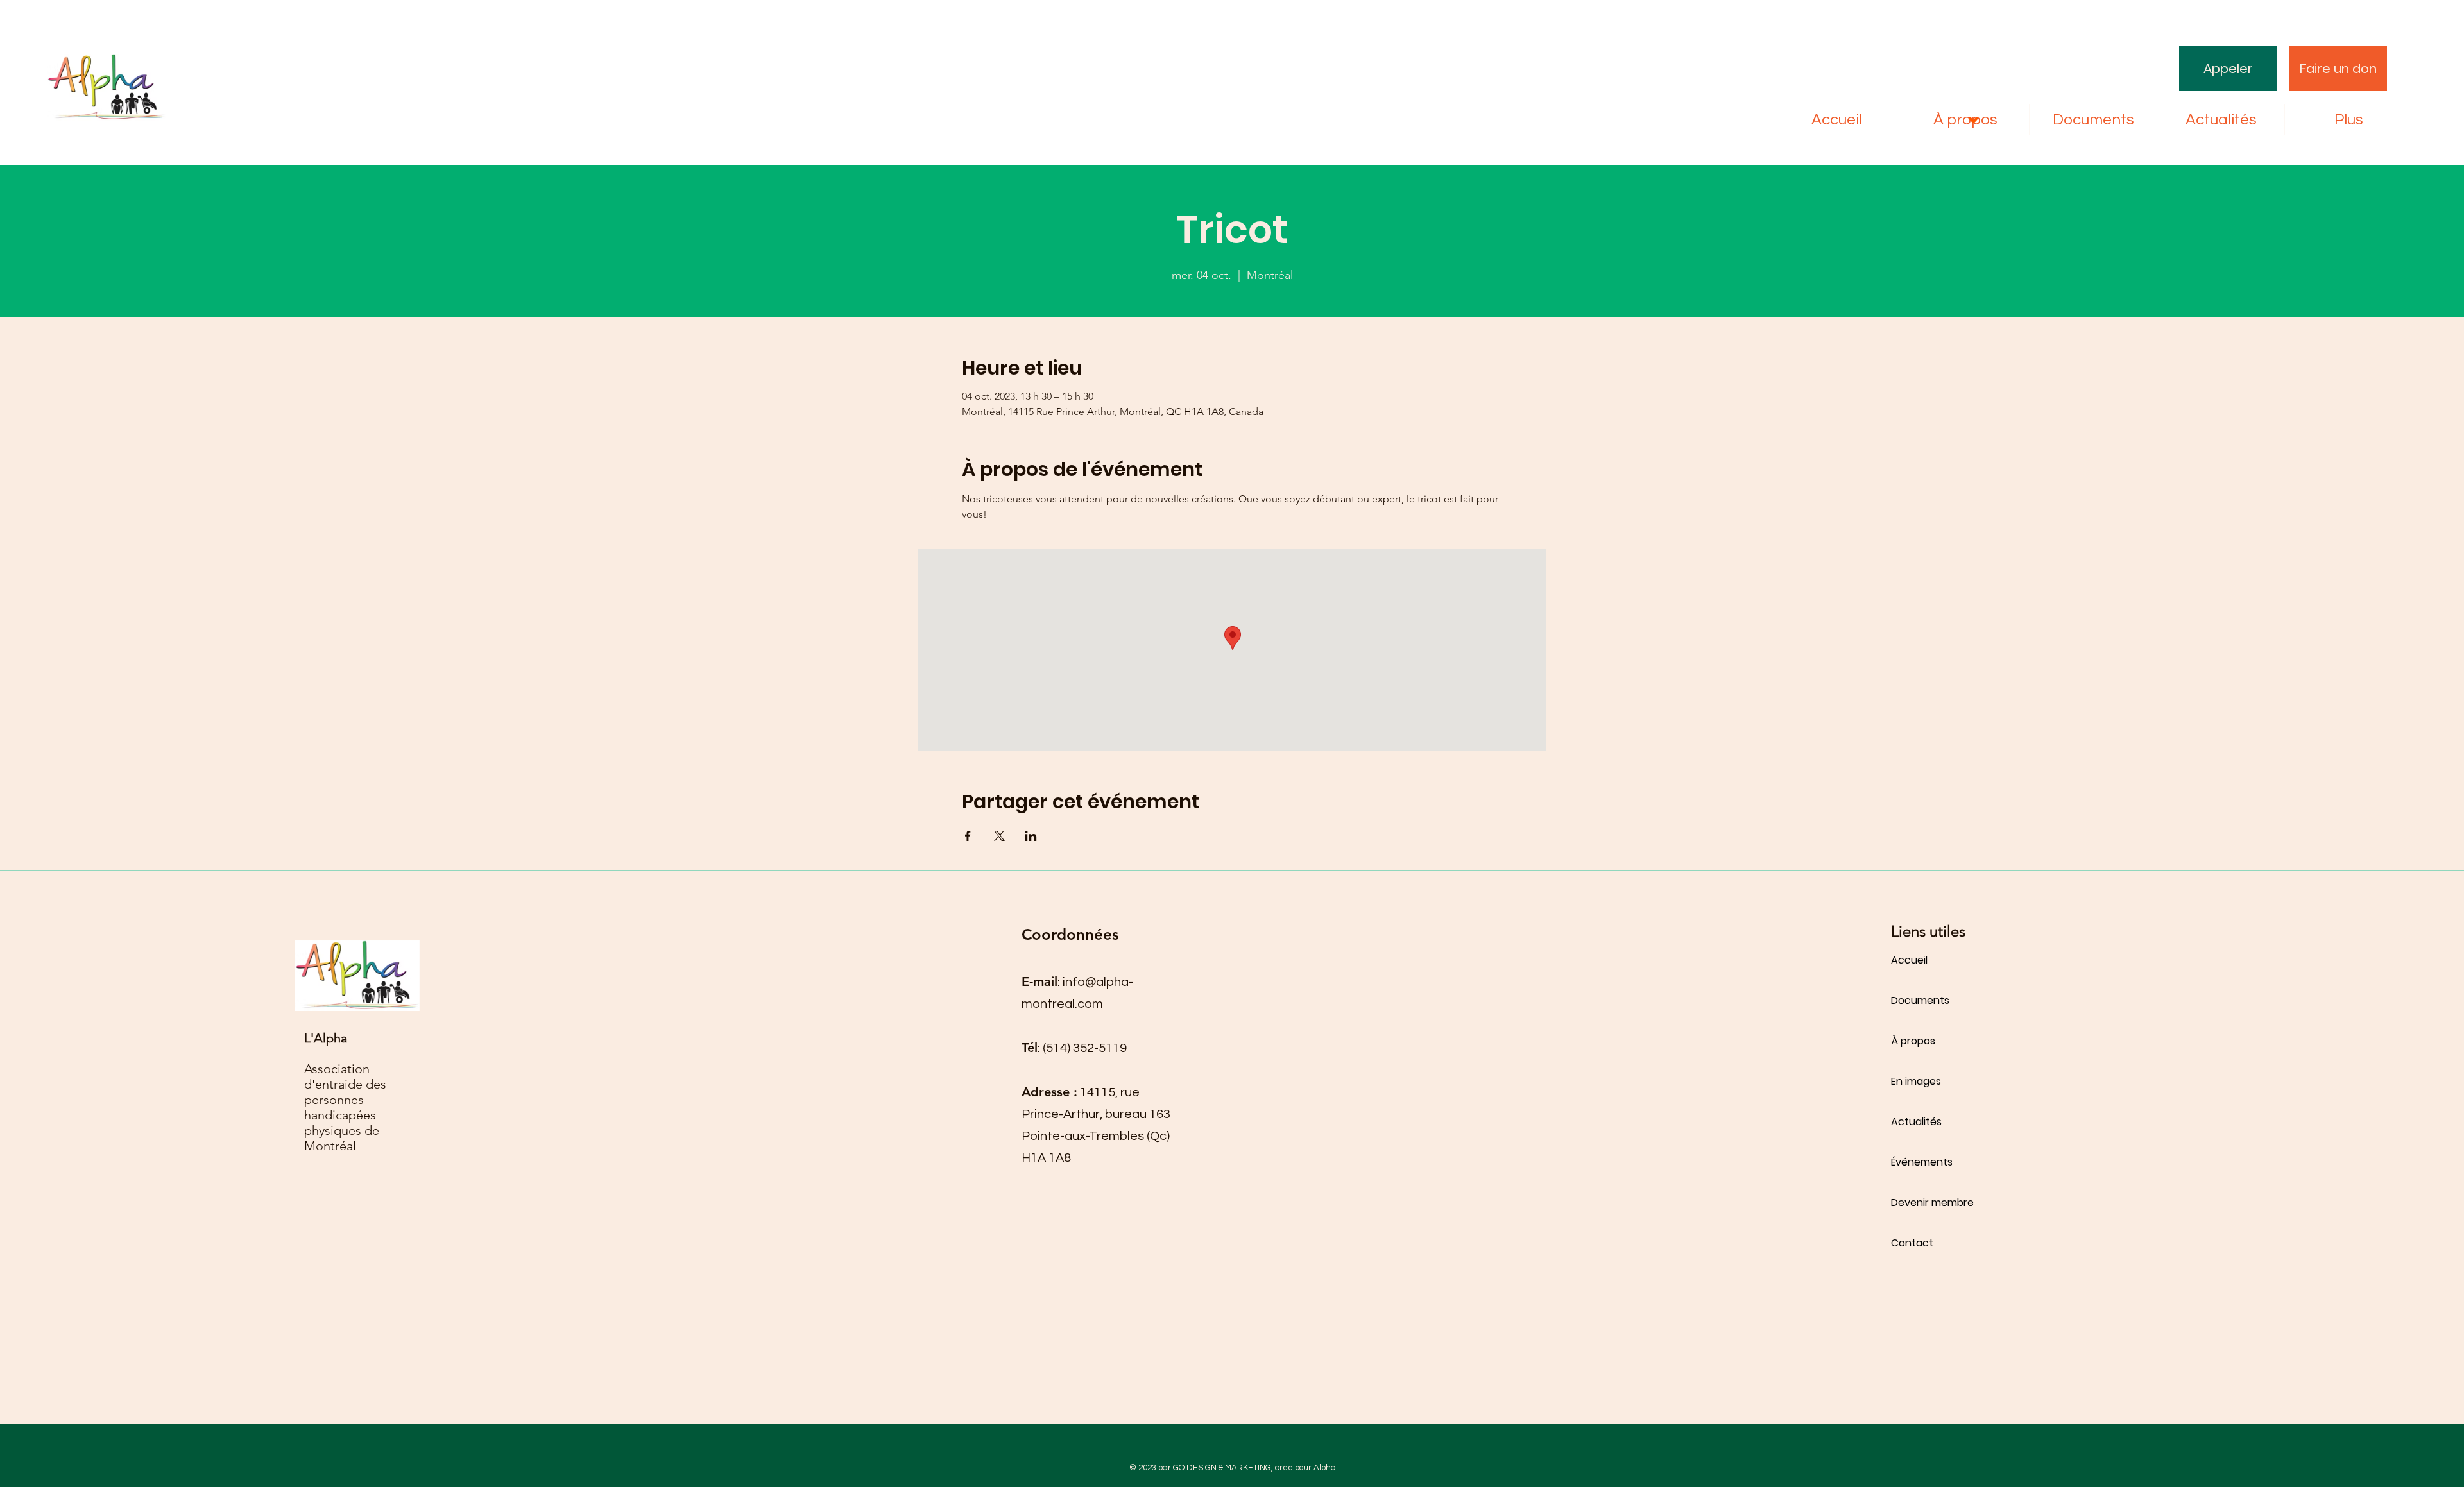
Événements (1922, 1162)
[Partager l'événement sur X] (999, 836)
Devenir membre (1932, 1202)
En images (1916, 1081)
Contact (1912, 1243)
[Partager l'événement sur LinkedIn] (1031, 836)
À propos (1913, 1041)
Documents (1920, 1000)
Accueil (1909, 960)
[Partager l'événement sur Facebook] (968, 836)
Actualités (1916, 1122)
